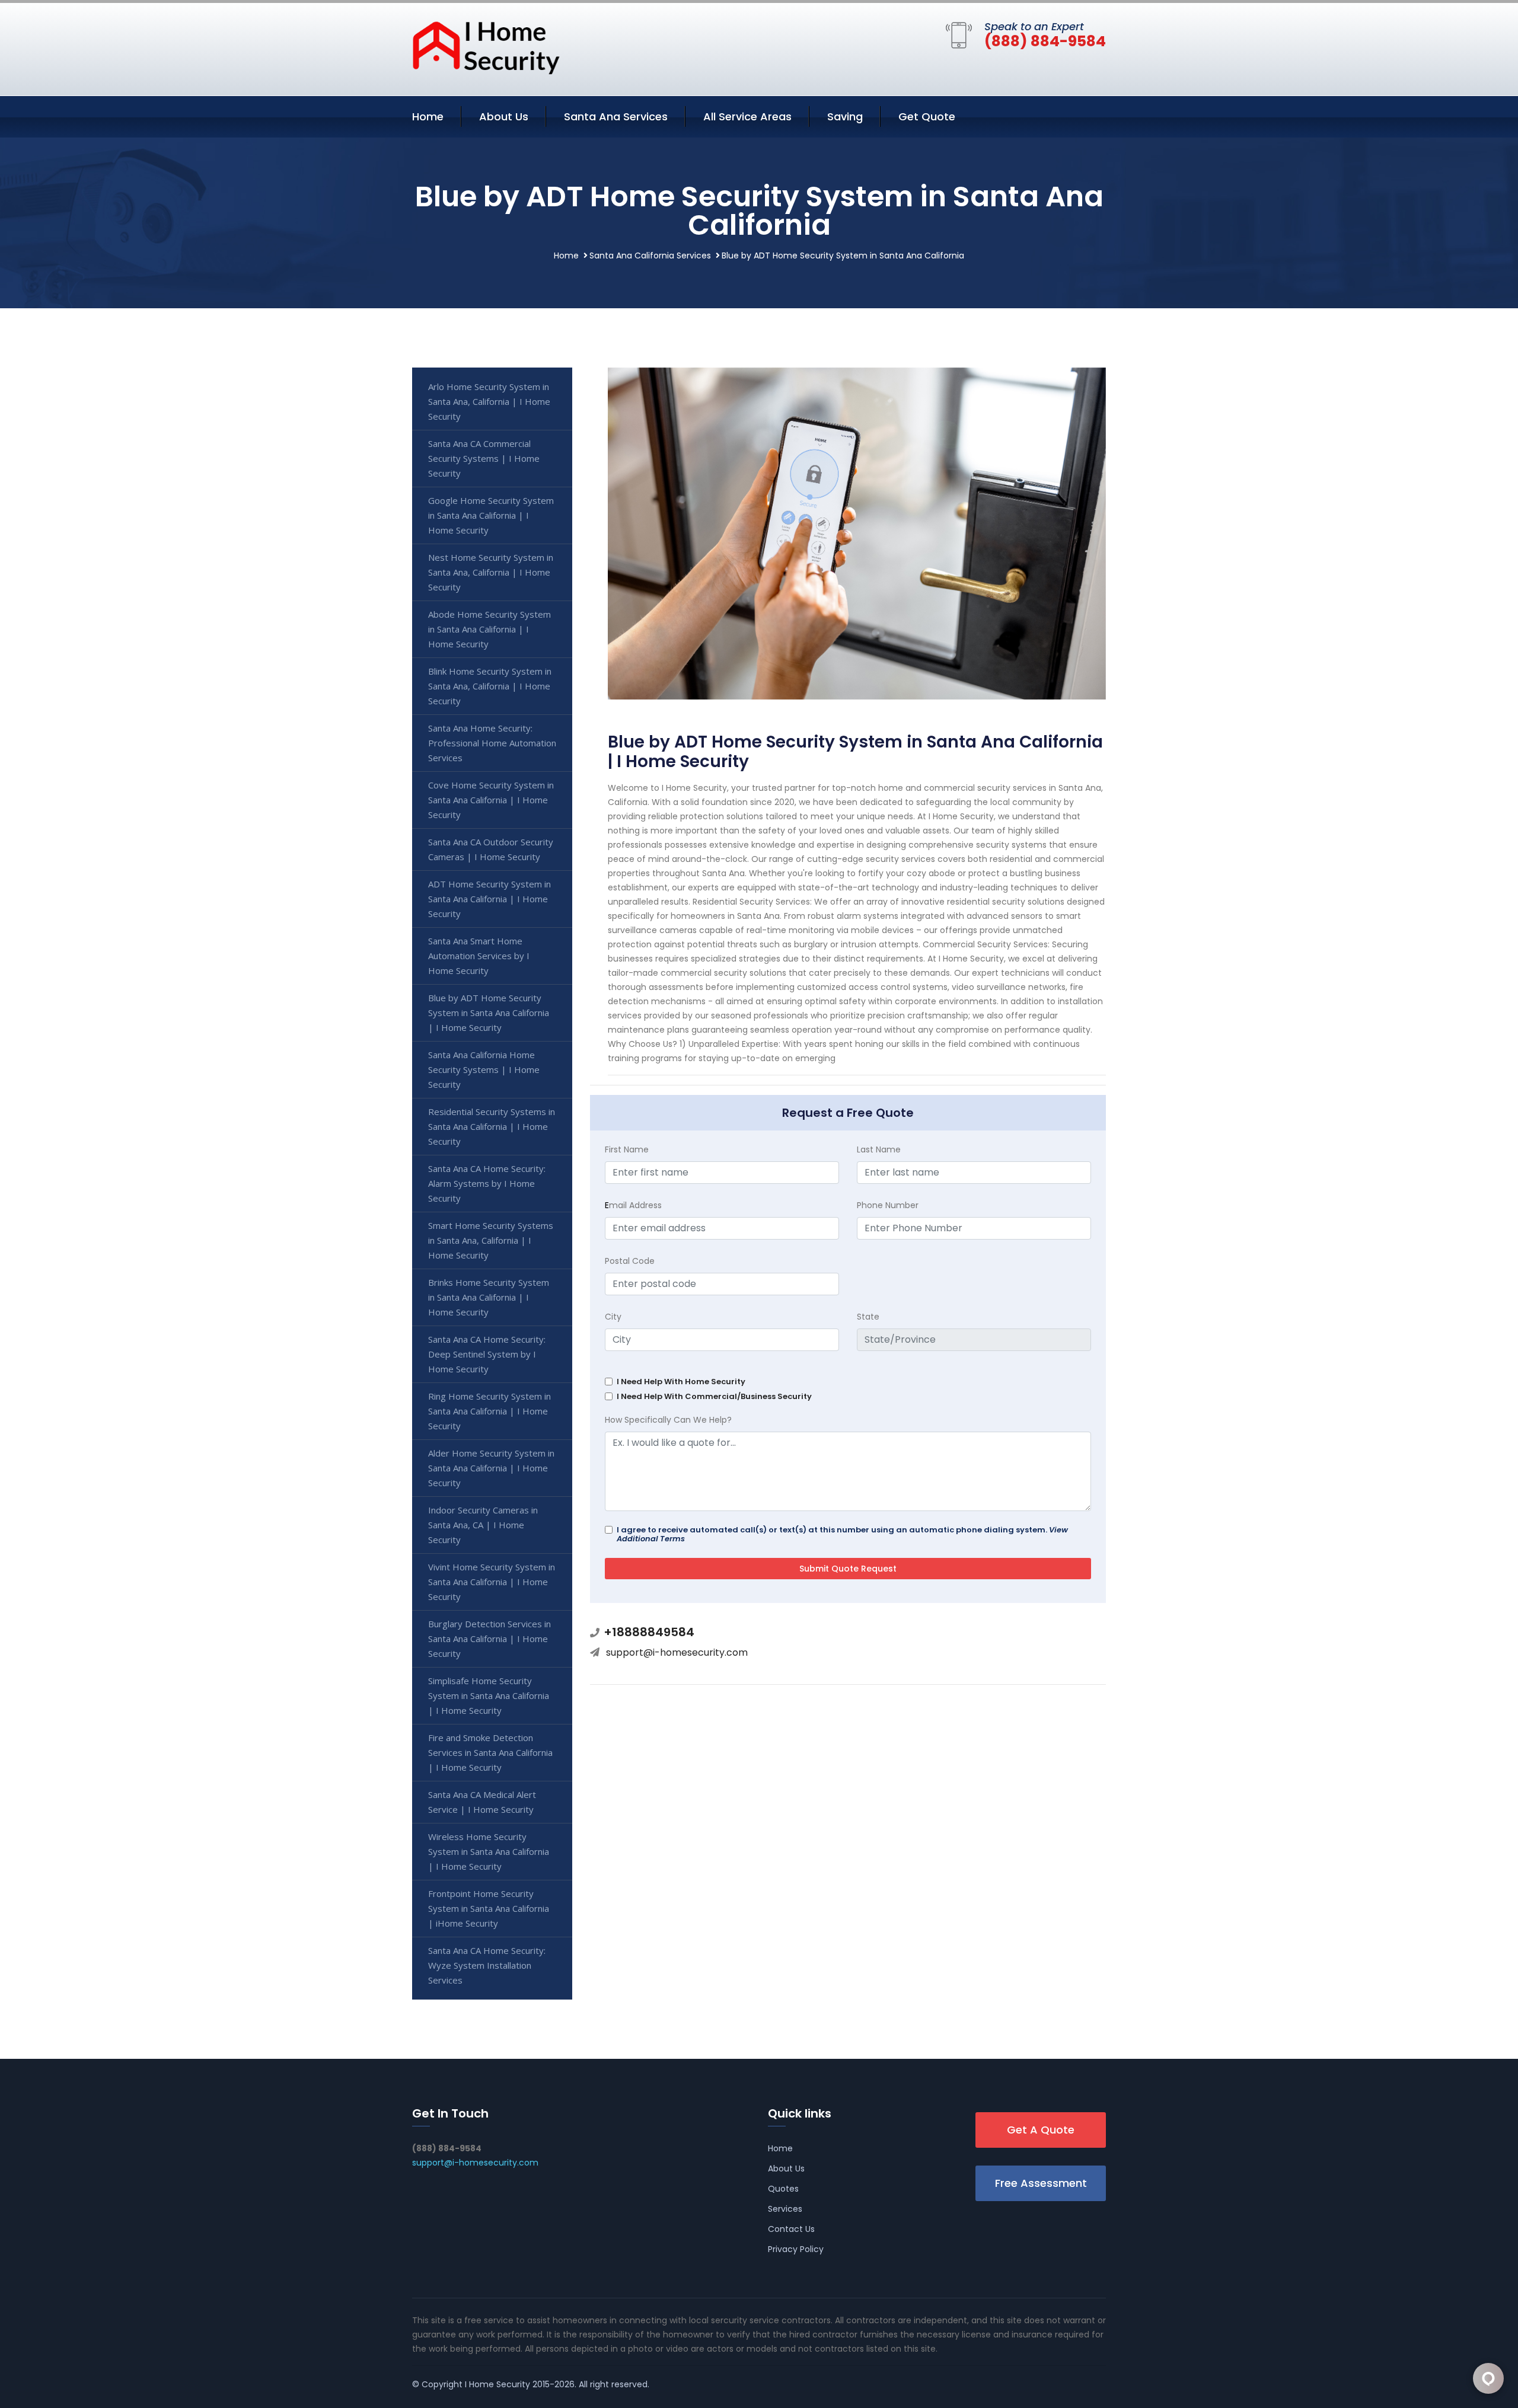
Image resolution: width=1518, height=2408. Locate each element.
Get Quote (927, 116)
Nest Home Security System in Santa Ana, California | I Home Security (491, 572)
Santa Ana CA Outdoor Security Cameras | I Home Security (491, 849)
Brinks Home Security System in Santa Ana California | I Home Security (489, 1297)
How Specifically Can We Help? (668, 1420)
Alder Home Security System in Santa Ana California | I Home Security (491, 1468)
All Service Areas (747, 116)
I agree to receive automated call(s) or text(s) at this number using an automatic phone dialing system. (842, 1534)
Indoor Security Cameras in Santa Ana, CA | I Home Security (483, 1525)
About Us (504, 116)
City (613, 1317)
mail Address (633, 1205)
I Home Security (498, 2384)
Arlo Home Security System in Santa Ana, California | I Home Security (489, 401)
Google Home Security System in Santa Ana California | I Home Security (491, 515)
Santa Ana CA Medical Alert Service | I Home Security (482, 1802)
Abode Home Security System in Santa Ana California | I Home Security (489, 629)
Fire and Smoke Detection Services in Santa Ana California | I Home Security (490, 1752)
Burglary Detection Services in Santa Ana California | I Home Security (489, 1639)
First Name (627, 1149)
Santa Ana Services (616, 116)
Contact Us (791, 2229)
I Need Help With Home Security (681, 1382)
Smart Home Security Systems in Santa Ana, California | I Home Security (491, 1240)
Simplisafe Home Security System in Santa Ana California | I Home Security (489, 1695)
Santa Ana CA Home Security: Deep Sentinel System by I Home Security (487, 1354)
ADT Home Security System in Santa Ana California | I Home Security (489, 899)
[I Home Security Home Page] (486, 47)
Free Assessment (1041, 2183)
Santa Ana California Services (650, 256)
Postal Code (630, 1261)
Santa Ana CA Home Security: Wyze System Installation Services (487, 1965)
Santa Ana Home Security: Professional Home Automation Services (492, 743)
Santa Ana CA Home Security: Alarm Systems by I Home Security (487, 1183)
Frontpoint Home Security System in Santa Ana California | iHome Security (489, 1908)
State (868, 1317)
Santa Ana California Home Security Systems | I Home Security (484, 1069)
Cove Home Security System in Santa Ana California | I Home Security (491, 800)
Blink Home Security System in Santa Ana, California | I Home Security (490, 686)
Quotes (783, 2189)
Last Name (879, 1149)
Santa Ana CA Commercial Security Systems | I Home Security (484, 458)
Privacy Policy (796, 2249)
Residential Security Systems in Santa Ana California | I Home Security (492, 1126)
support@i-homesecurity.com (677, 1652)
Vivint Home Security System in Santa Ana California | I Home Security (492, 1582)
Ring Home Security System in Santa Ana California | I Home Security (489, 1411)
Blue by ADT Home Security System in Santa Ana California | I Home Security (489, 1013)
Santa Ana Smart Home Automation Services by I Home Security (479, 956)
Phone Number (888, 1205)
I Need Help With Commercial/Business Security (714, 1396)
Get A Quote (1041, 2130)
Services (785, 2209)
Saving (845, 116)
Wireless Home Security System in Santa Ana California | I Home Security (489, 1851)
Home (428, 116)
